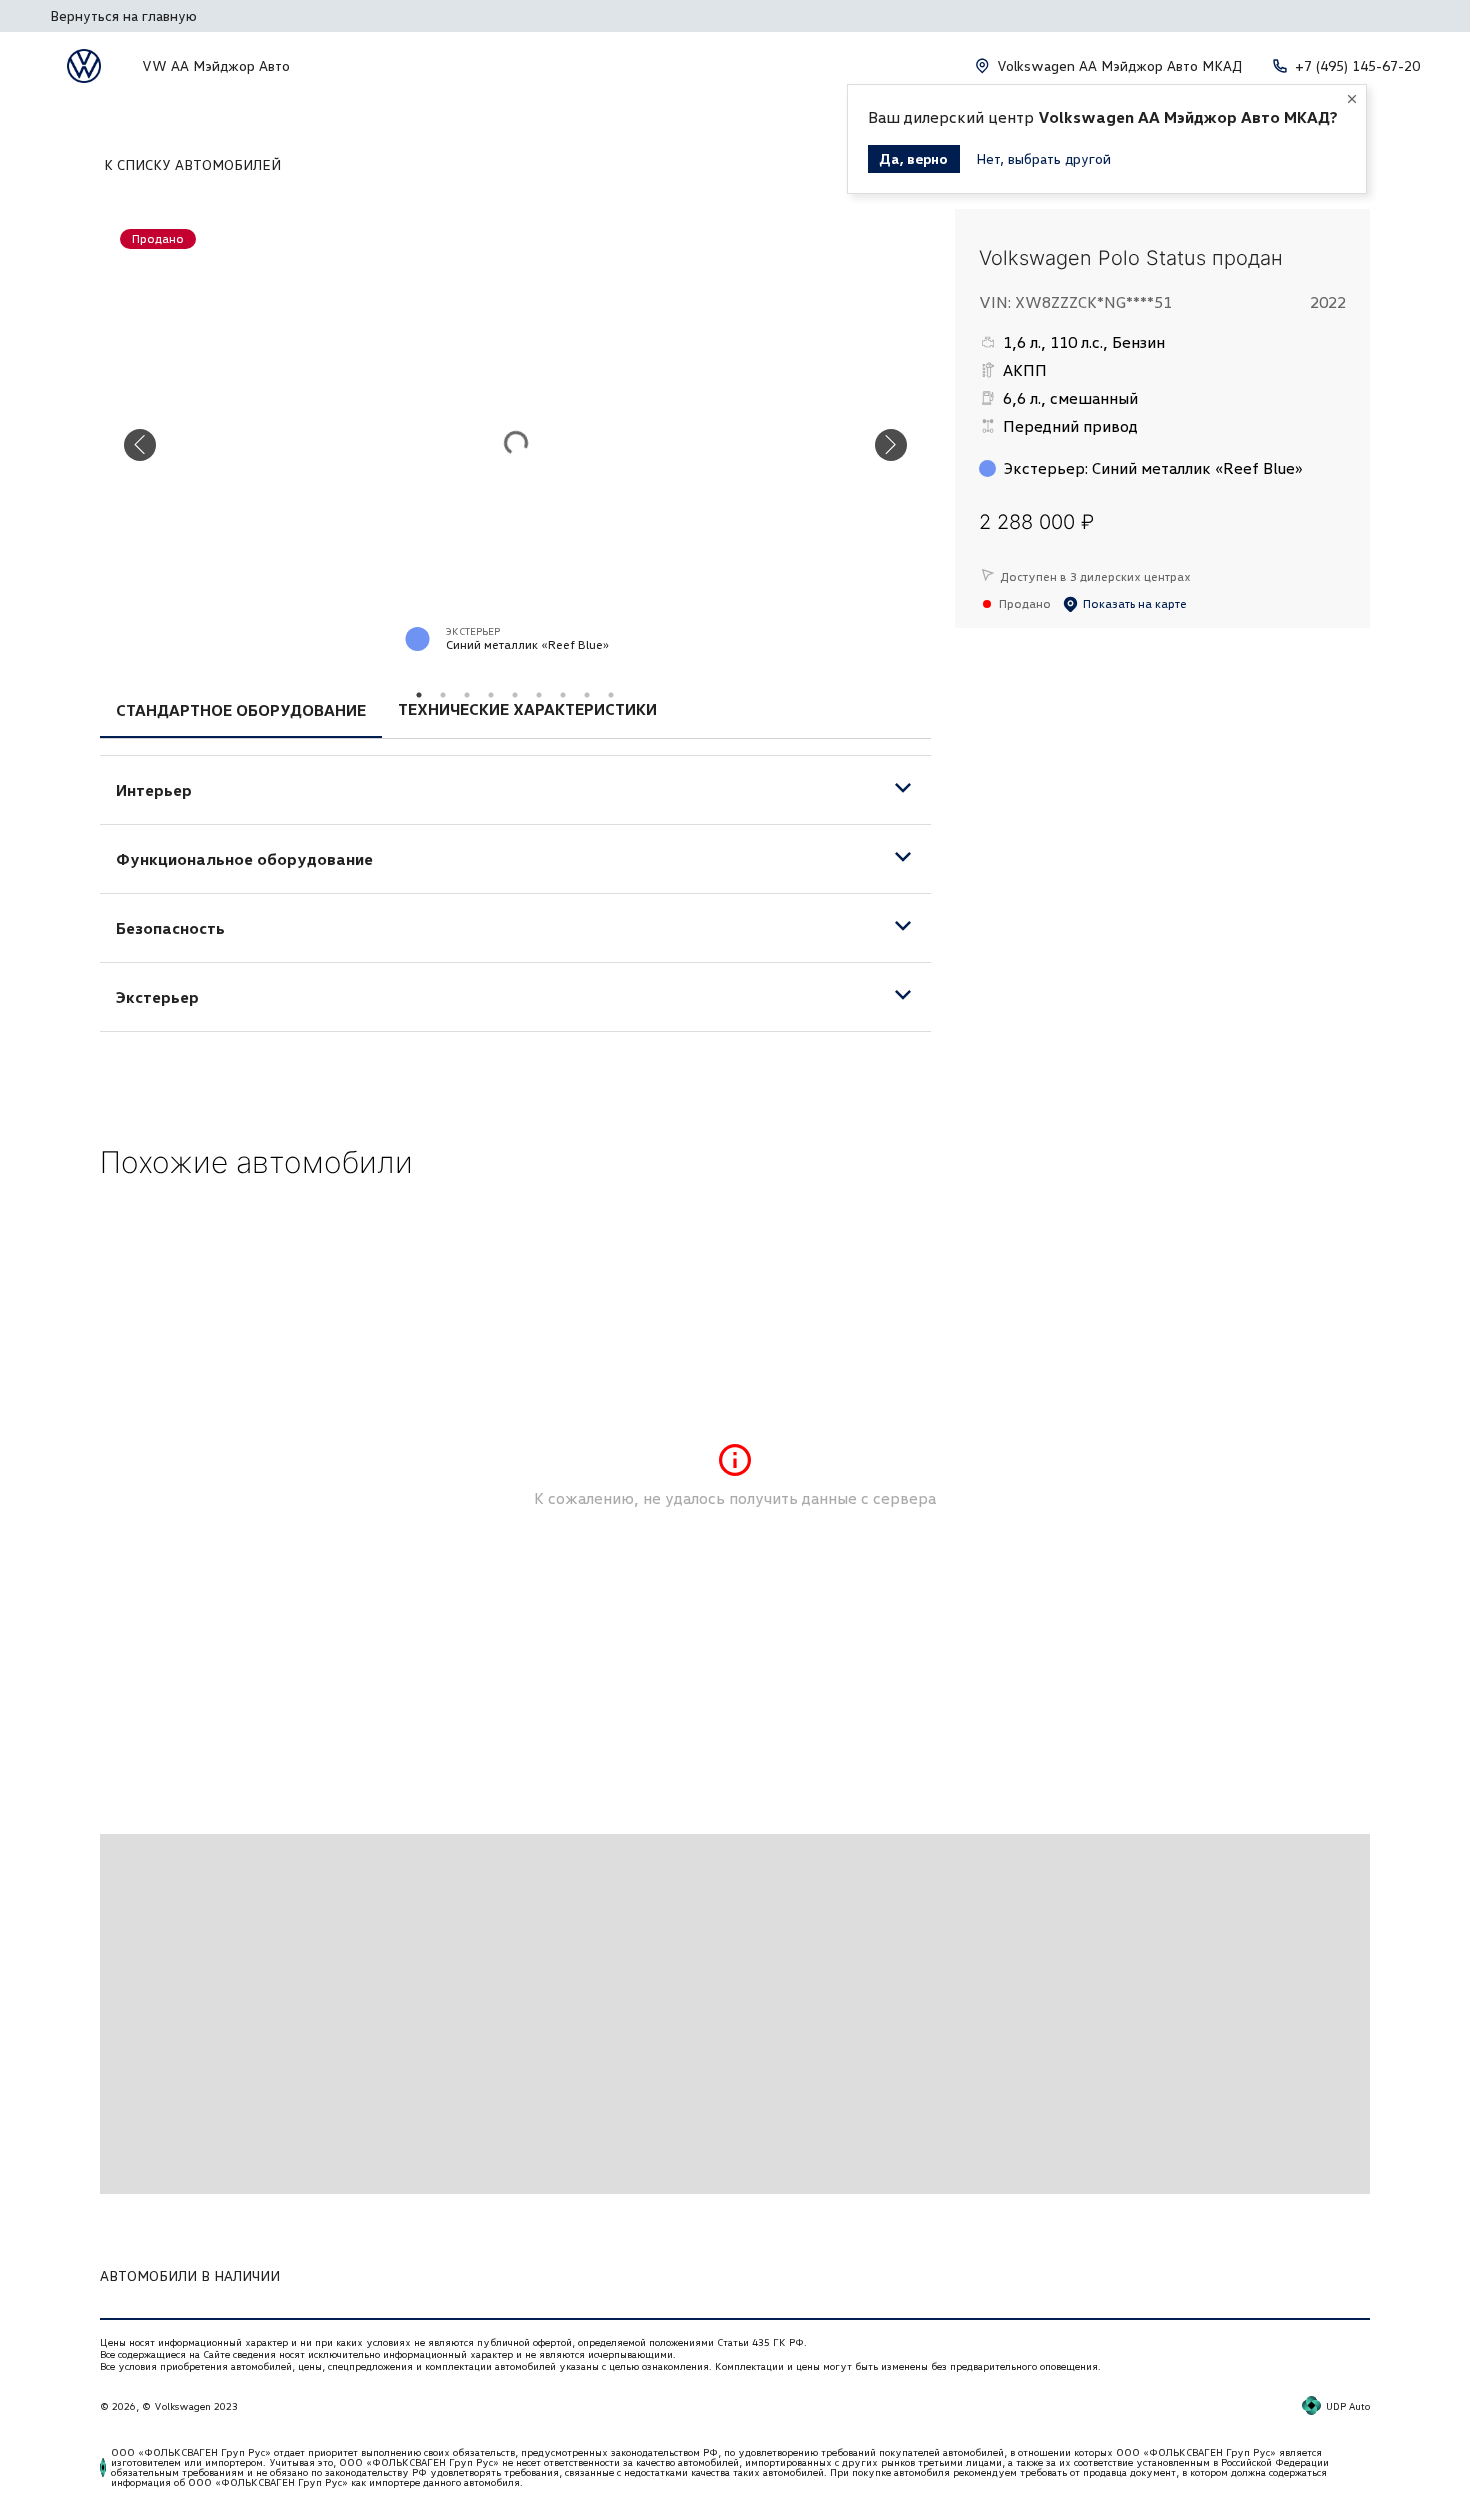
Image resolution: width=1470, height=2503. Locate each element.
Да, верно (914, 158)
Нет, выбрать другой (1043, 158)
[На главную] (84, 66)
